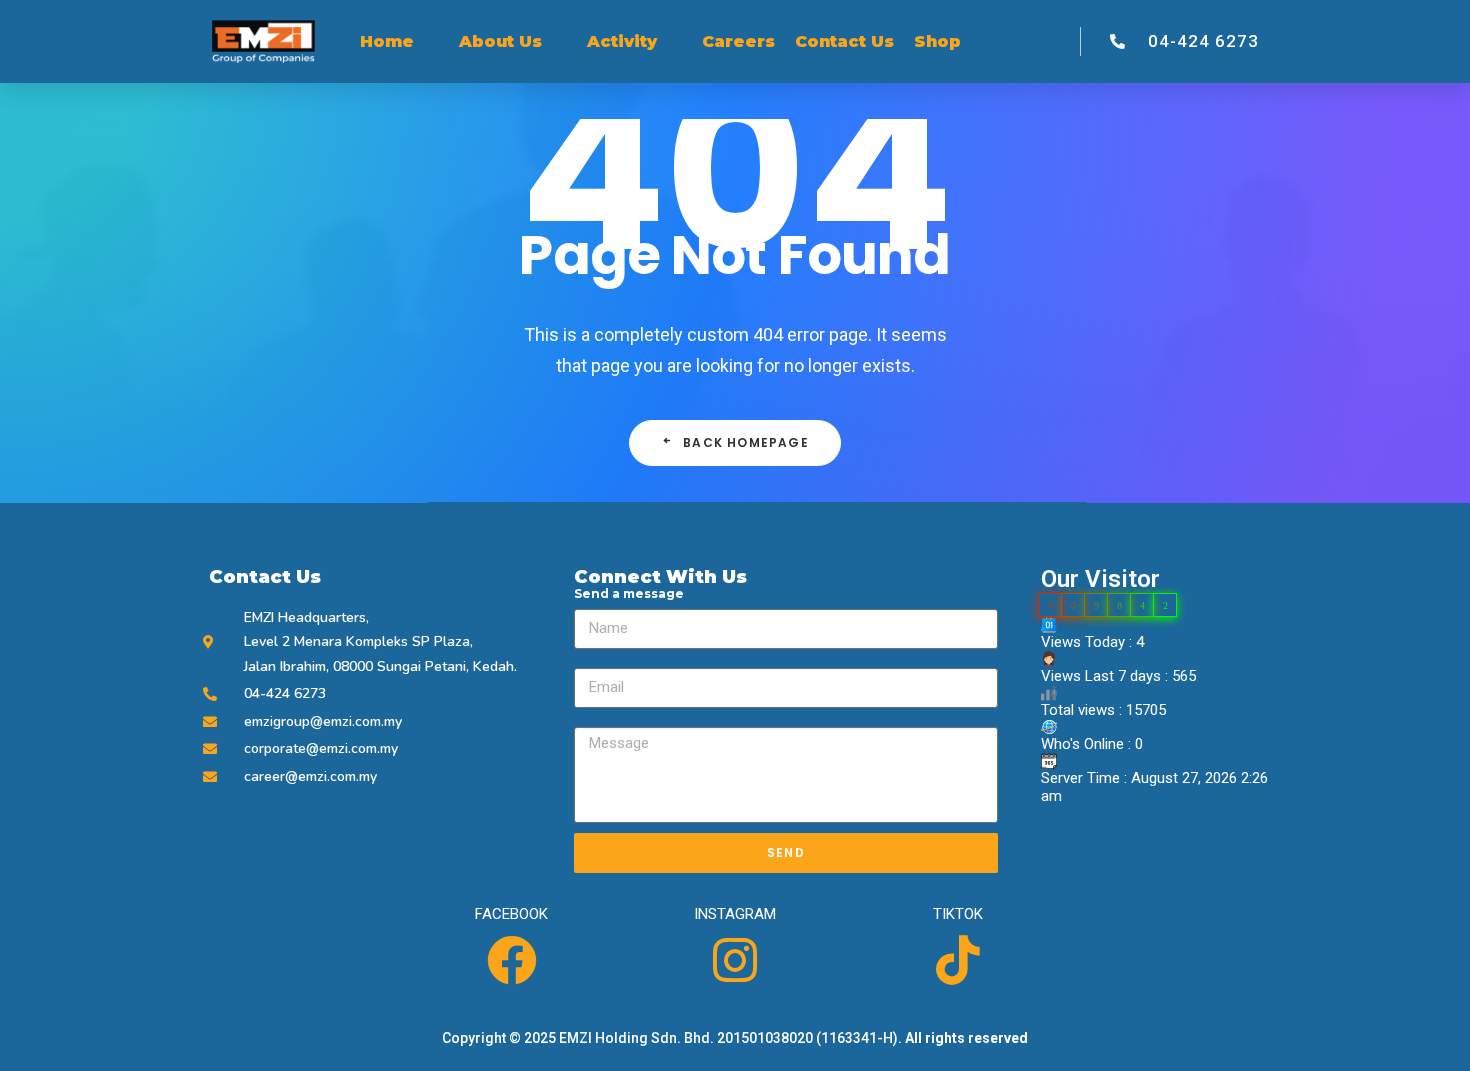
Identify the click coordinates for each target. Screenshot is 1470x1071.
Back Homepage (746, 442)
